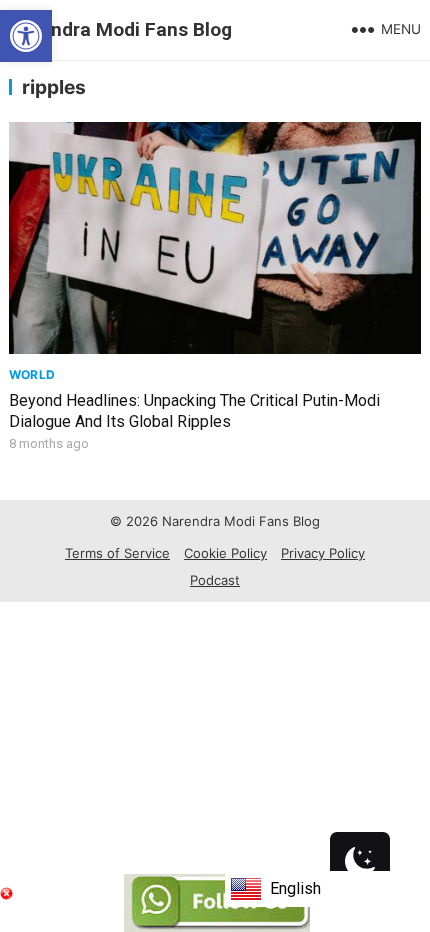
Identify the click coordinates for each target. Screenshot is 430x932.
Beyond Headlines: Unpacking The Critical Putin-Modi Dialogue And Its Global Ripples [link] (194, 411)
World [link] (32, 374)
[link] (26, 36)
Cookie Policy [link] (225, 553)
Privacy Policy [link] (323, 553)
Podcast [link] (215, 580)
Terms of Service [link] (117, 553)
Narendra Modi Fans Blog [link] (120, 29)
